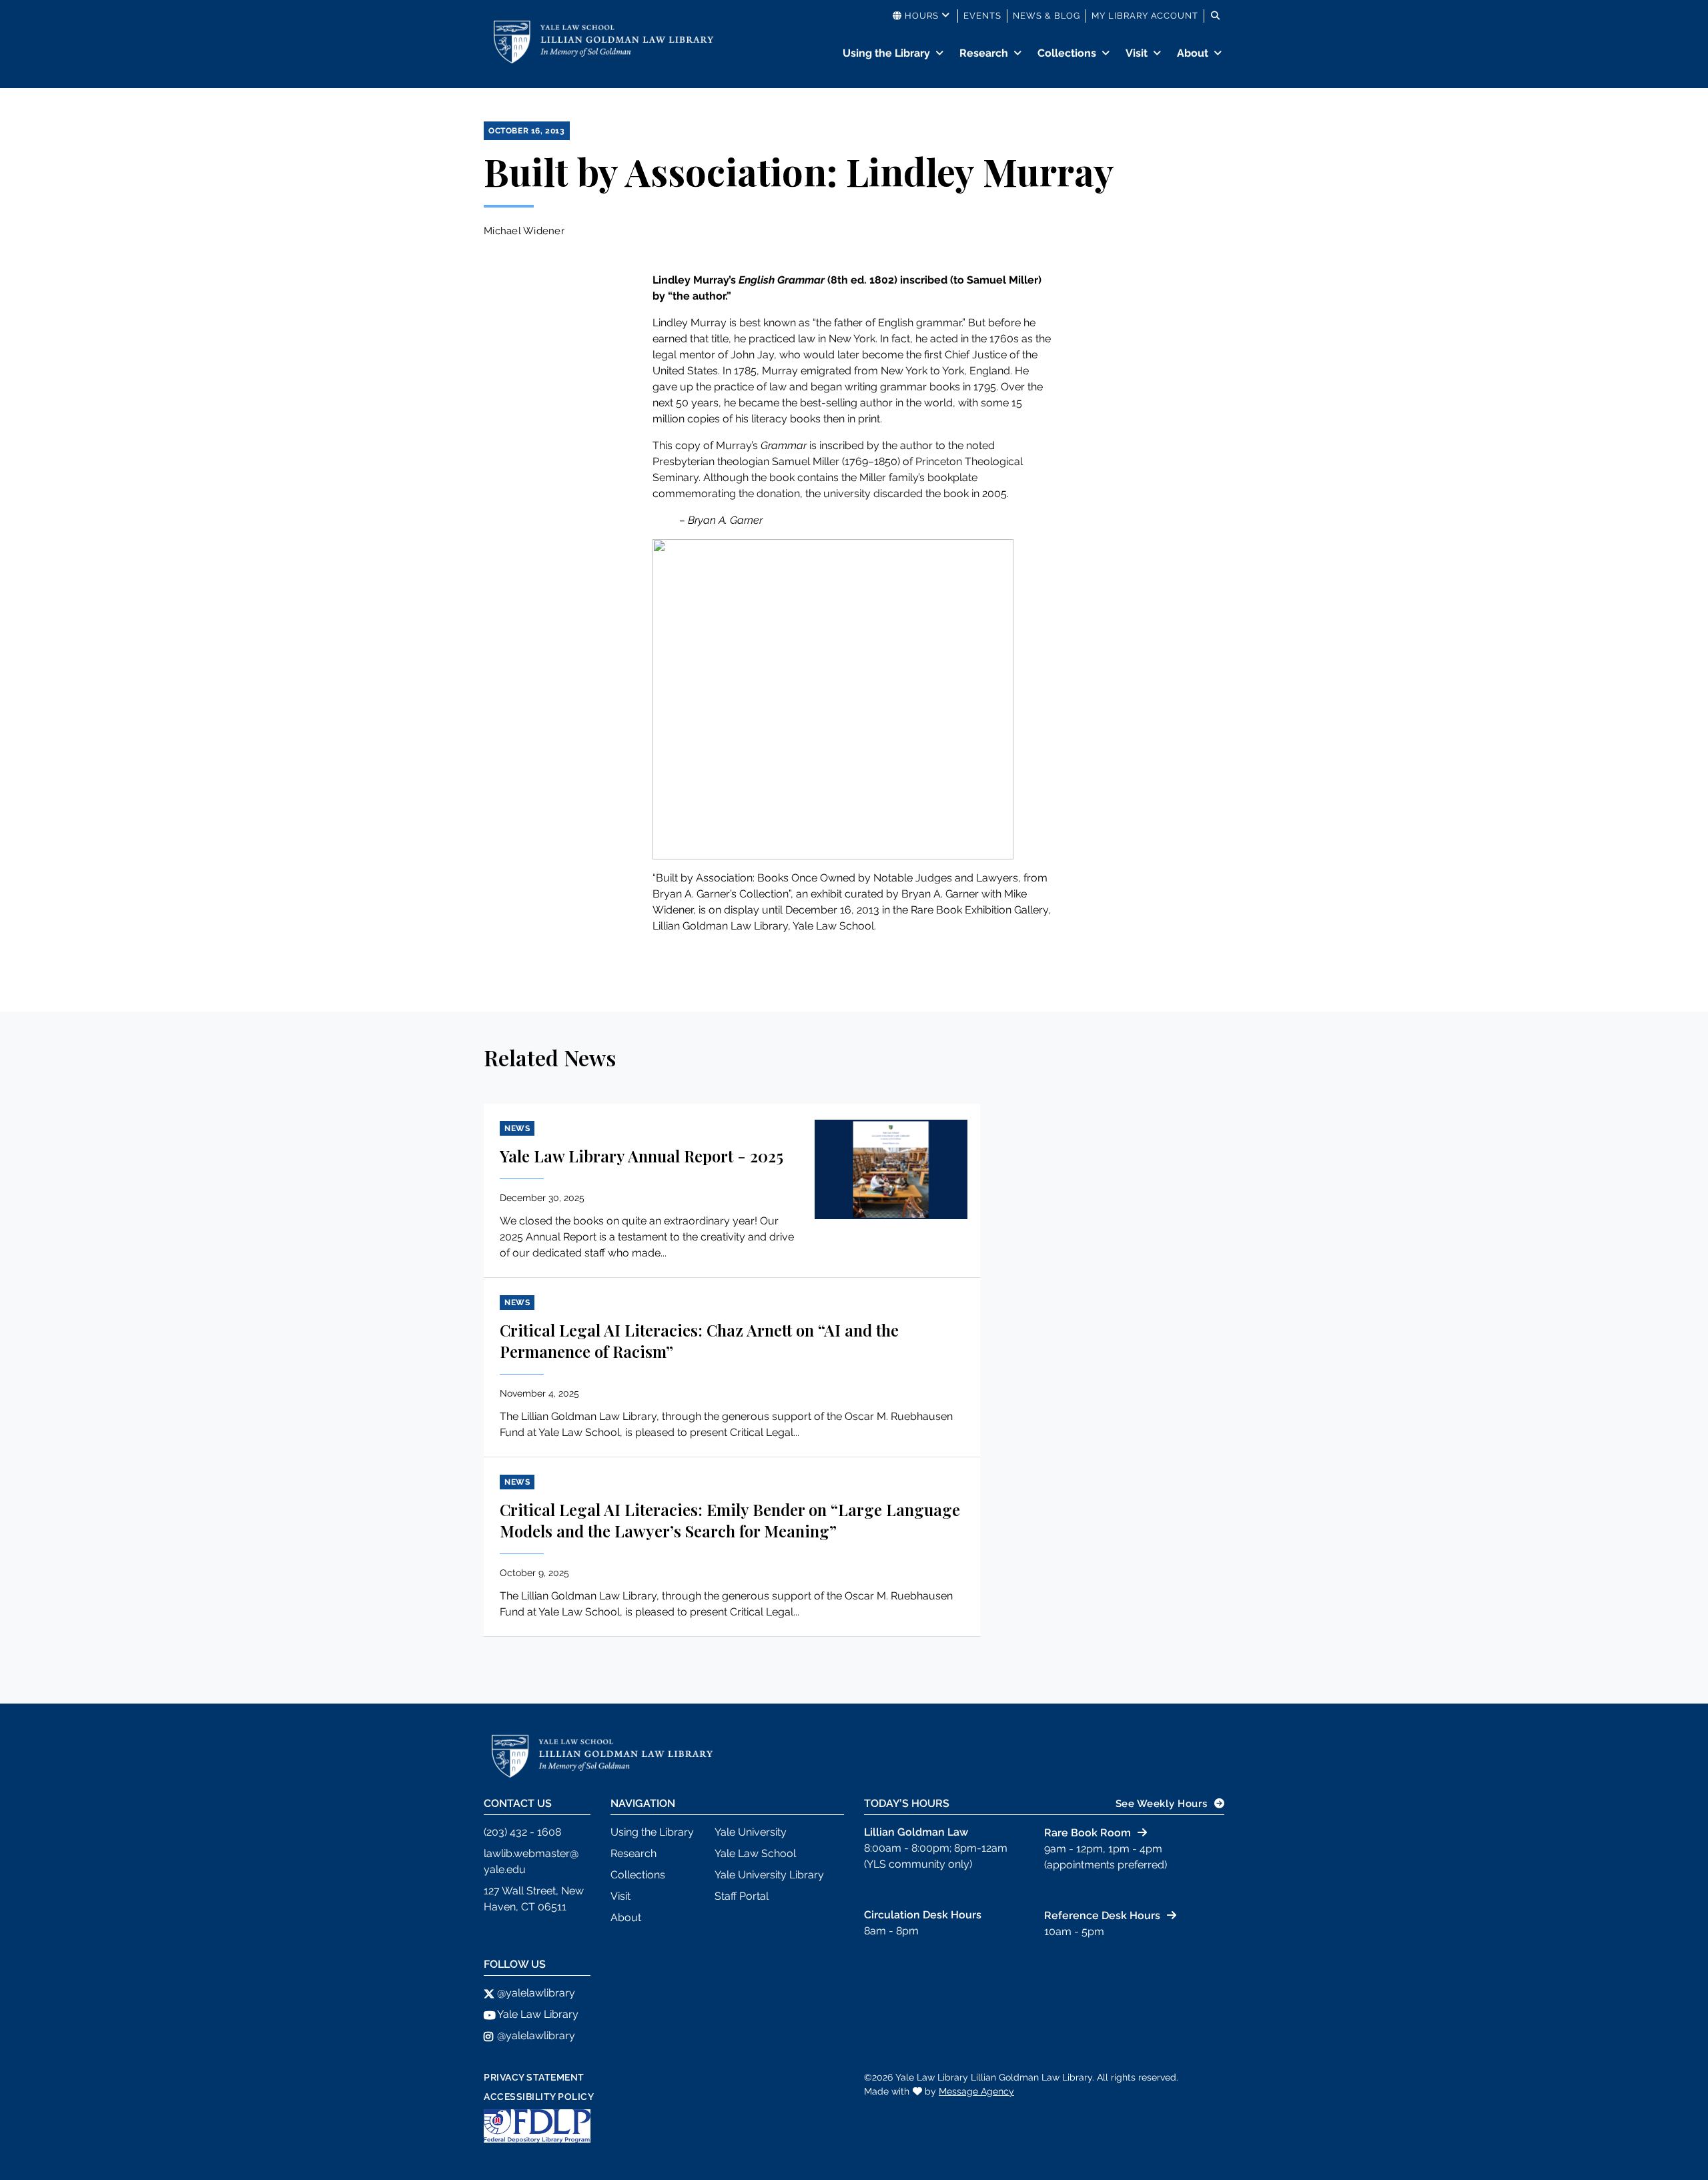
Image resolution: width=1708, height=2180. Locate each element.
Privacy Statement (534, 2077)
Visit (1137, 53)
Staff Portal (742, 1896)
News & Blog (1046, 16)
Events (982, 16)
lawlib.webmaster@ (531, 1853)
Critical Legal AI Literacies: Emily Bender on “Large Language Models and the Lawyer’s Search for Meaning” (730, 1520)
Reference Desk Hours (1102, 1915)
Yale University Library (769, 1875)
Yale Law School (755, 1853)
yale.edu (505, 1869)
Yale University (751, 1832)
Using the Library (886, 53)
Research (984, 53)
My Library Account (1145, 16)
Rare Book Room (1088, 1833)
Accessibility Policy (539, 2097)
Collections (1067, 53)
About (1193, 53)
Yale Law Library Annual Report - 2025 (642, 1156)
